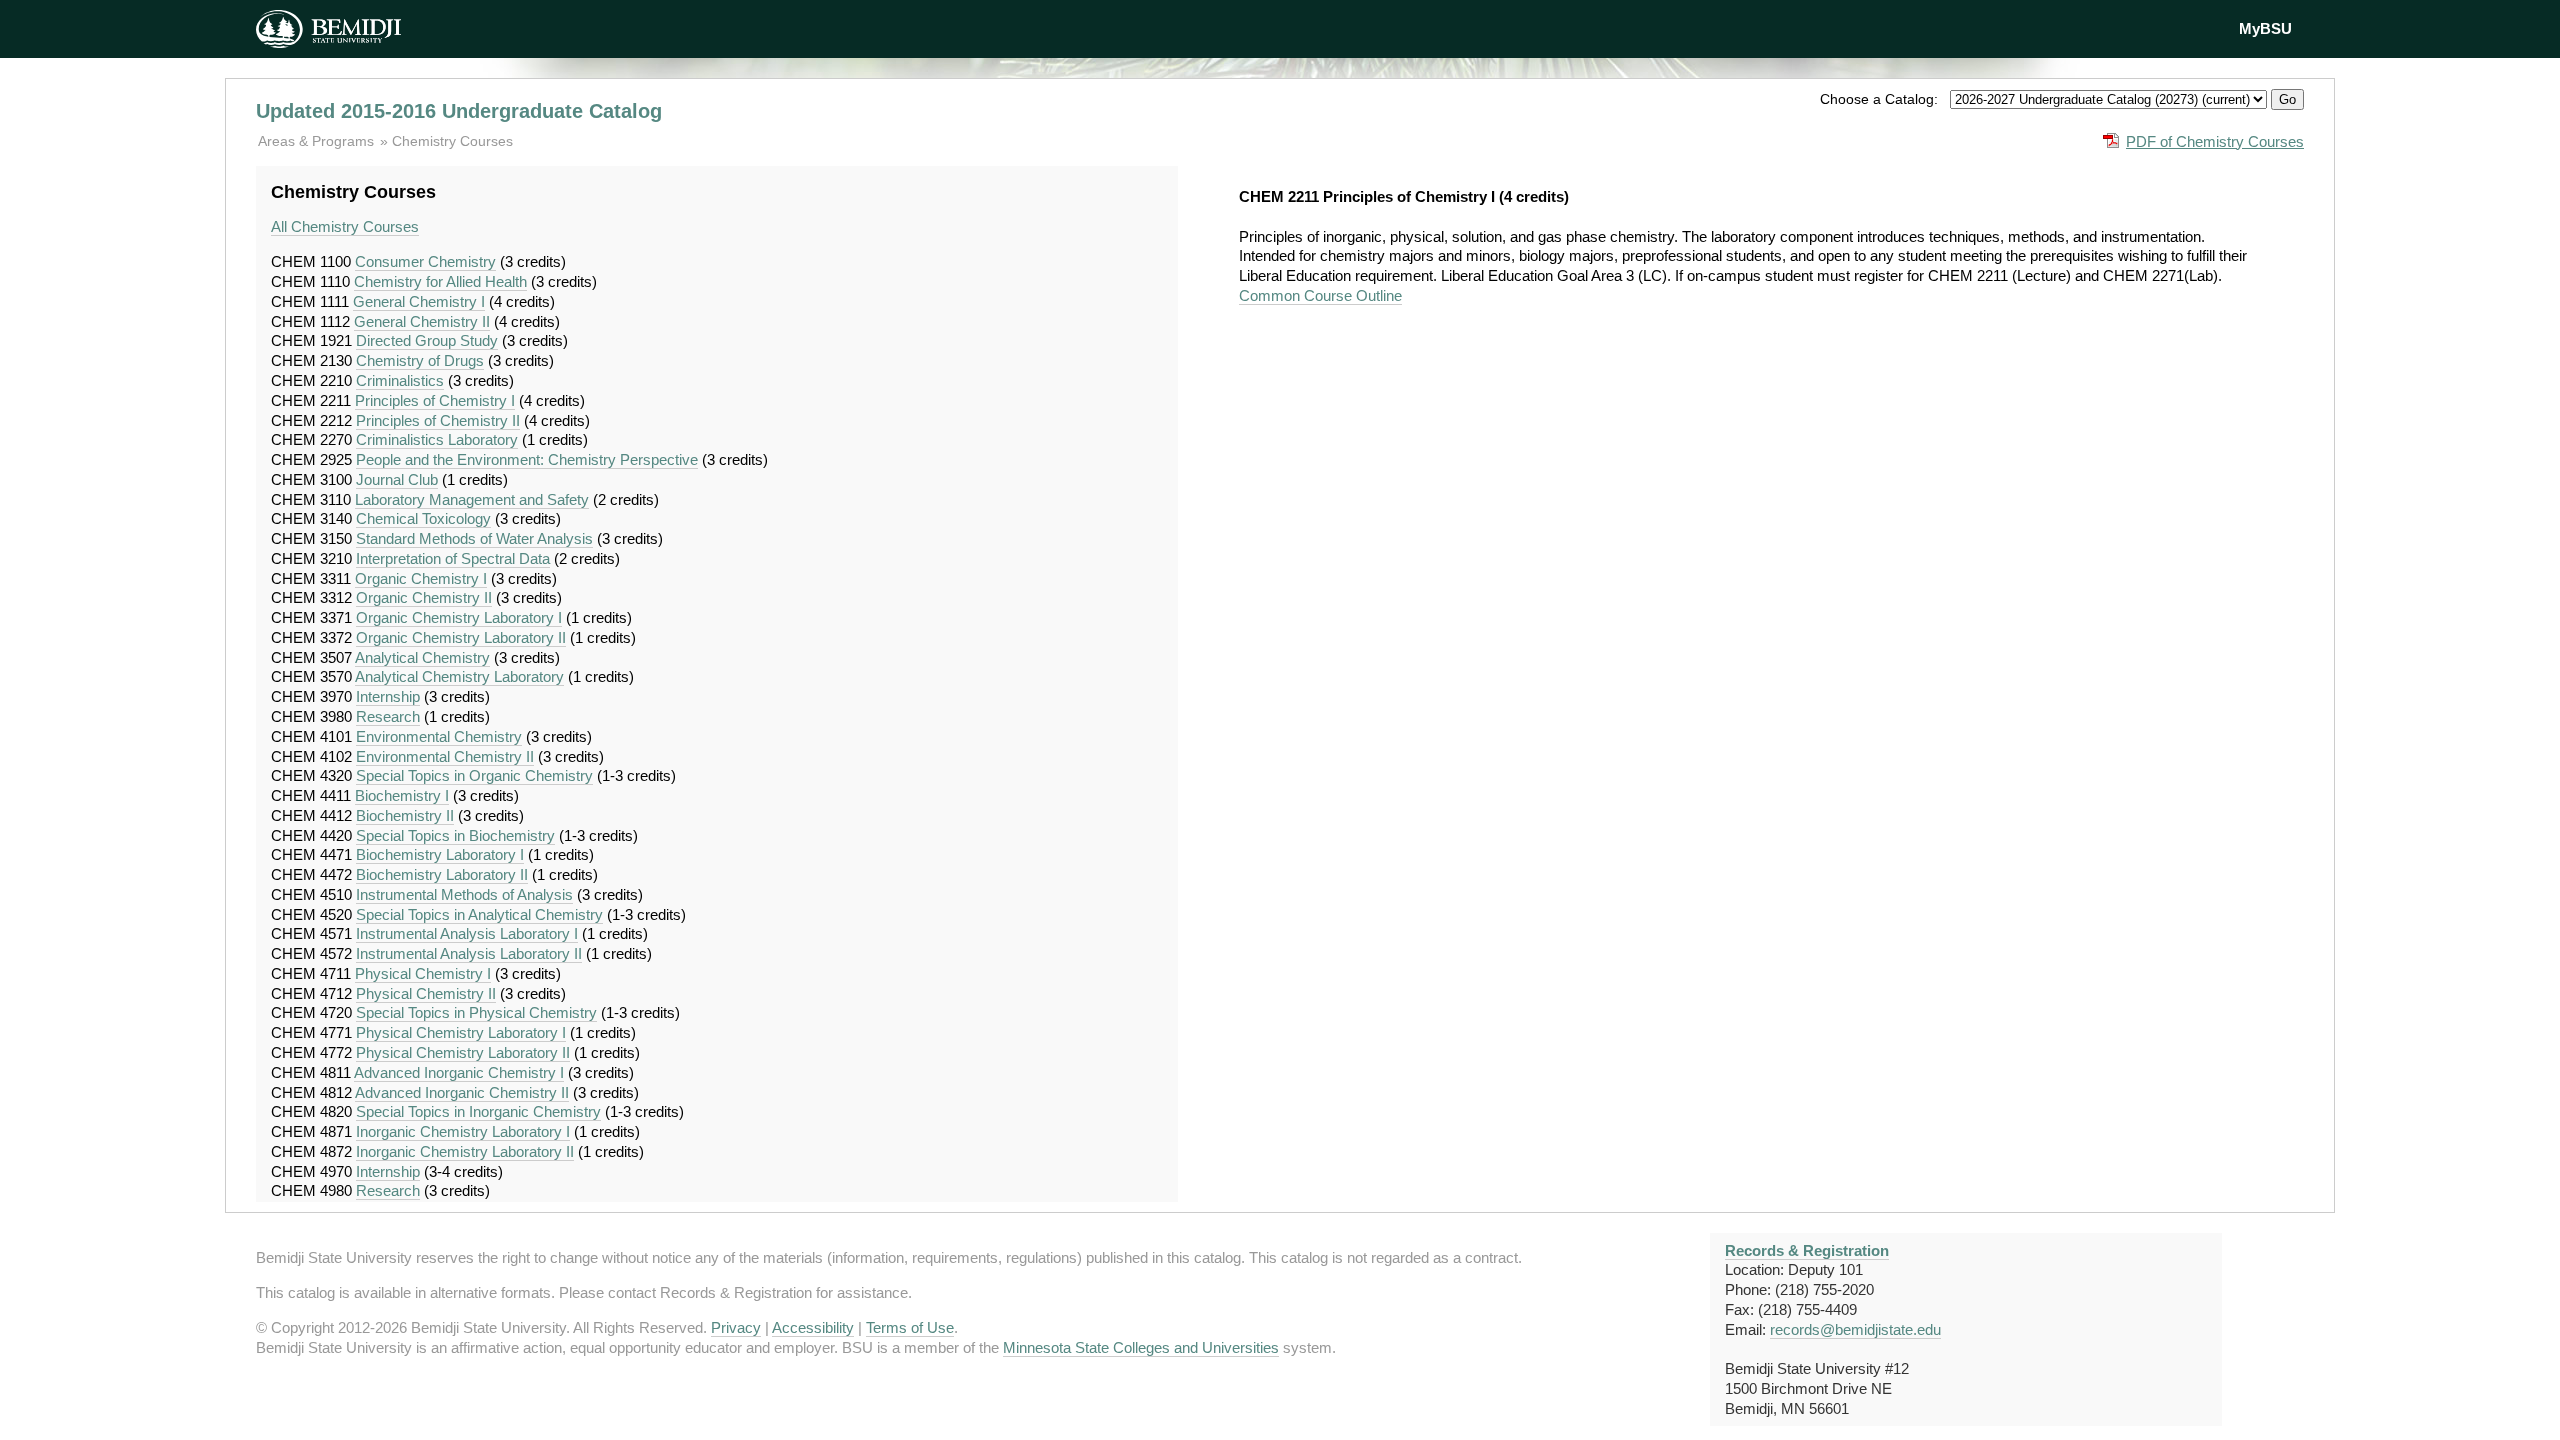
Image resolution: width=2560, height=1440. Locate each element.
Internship (388, 696)
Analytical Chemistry (422, 657)
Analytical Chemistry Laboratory (459, 676)
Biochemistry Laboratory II (442, 874)
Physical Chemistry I (423, 973)
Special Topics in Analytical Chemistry (479, 914)
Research (388, 716)
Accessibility (813, 1327)
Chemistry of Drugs (420, 360)
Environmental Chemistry (439, 736)
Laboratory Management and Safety (472, 499)
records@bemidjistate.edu (1855, 1329)
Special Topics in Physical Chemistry (476, 1012)
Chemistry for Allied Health (440, 281)
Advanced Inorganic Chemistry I (459, 1072)
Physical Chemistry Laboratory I (461, 1032)
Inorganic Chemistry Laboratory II (465, 1151)
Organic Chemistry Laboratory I (459, 617)
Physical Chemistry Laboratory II (463, 1052)
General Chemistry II (422, 321)
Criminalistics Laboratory (437, 439)
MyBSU (2265, 28)
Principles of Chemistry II (438, 420)
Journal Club (397, 479)
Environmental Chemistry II (445, 756)
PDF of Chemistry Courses (2215, 141)
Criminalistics (400, 380)
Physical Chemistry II (426, 993)
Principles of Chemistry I (435, 400)
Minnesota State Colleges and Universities (1141, 1347)
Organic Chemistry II (424, 597)
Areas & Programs (318, 141)
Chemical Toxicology (423, 518)
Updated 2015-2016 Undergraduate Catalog (459, 111)
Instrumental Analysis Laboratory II (469, 953)
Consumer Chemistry (425, 261)
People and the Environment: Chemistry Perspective (527, 459)
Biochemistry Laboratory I (440, 854)
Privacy (736, 1327)
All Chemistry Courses (345, 226)
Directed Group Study (427, 340)
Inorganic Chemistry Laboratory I (463, 1131)
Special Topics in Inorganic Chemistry (478, 1111)
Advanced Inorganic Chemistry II (462, 1092)
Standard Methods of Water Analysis (474, 538)
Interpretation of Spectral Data (453, 558)
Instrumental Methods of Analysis (464, 894)
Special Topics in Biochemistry (455, 835)
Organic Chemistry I (421, 578)
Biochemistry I (402, 795)
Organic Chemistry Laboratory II (461, 637)
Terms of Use (910, 1327)
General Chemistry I (419, 301)
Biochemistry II (405, 815)
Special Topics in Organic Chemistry (474, 775)
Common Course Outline (1320, 295)
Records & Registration (1807, 1250)
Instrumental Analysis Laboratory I (467, 933)
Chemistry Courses (452, 141)
